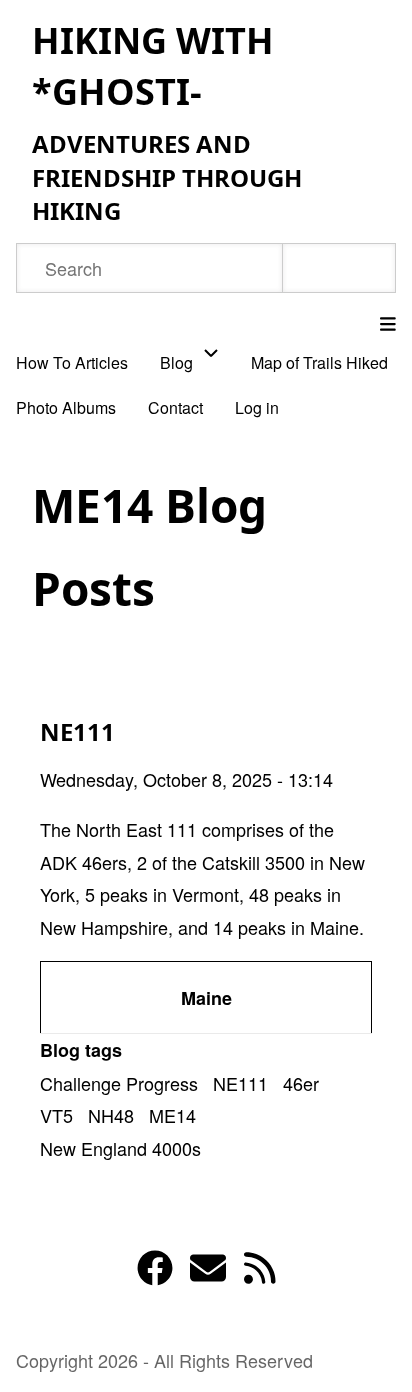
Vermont (205, 894)
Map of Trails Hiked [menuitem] (319, 362)
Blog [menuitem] (176, 362)
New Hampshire (104, 927)
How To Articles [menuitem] (72, 362)
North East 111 (136, 829)
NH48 (111, 1115)
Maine (334, 927)
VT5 (56, 1115)
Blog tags (81, 1050)
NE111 (240, 1083)
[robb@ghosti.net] (208, 1273)
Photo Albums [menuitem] (66, 407)
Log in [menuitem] (257, 407)
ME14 (172, 1115)
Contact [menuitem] (175, 407)
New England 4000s (120, 1148)
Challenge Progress (119, 1083)
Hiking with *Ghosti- (153, 65)
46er (301, 1083)
